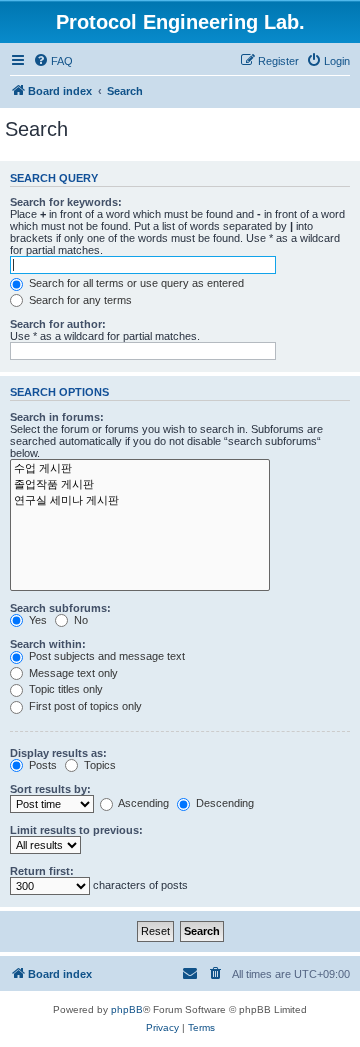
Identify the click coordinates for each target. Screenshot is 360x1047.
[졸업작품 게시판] (140, 485)
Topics (98, 765)
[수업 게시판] (140, 469)
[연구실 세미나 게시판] (140, 501)
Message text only (72, 673)
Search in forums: (57, 417)
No (79, 620)
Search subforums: (60, 608)
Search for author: (58, 324)
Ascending (142, 803)
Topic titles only (64, 689)
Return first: (42, 871)
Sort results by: (50, 789)
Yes (36, 620)
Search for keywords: (66, 202)
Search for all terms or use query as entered (135, 283)
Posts (41, 765)
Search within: (48, 644)
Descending (223, 803)
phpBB (127, 1009)
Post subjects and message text (105, 656)
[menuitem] (53, 61)
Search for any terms (79, 300)
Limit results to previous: (76, 830)
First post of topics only (84, 706)
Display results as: (58, 753)
